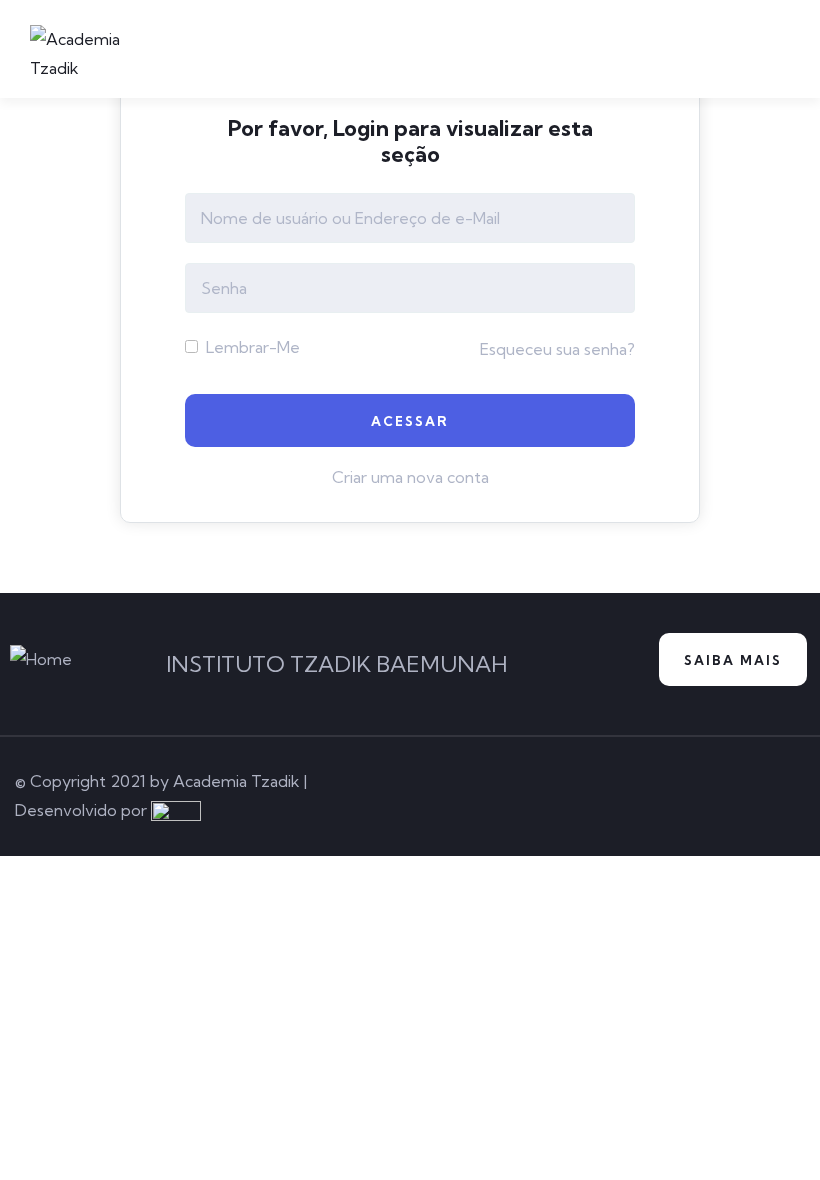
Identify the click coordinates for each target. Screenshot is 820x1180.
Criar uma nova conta (410, 477)
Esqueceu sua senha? (557, 349)
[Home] (41, 659)
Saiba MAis (733, 660)
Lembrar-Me (251, 347)
